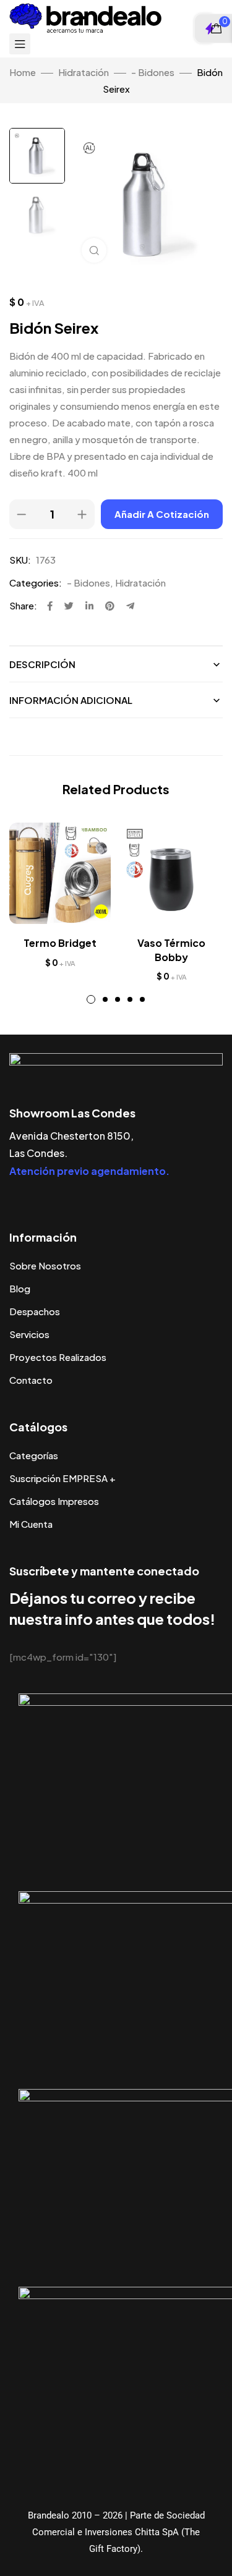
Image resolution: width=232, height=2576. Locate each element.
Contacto (31, 1380)
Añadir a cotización (162, 514)
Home (23, 72)
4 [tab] (130, 999)
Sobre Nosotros (45, 1265)
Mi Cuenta (31, 1524)
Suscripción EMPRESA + (62, 1478)
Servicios (29, 1334)
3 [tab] (118, 999)
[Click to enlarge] (94, 250)
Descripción (42, 664)
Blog (20, 1288)
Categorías (34, 1455)
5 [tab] (142, 999)
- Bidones (153, 72)
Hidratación (84, 72)
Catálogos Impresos (54, 1501)
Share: (23, 605)
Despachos (35, 1311)
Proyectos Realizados (58, 1357)
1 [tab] (91, 999)
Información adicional (71, 700)
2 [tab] (105, 999)
